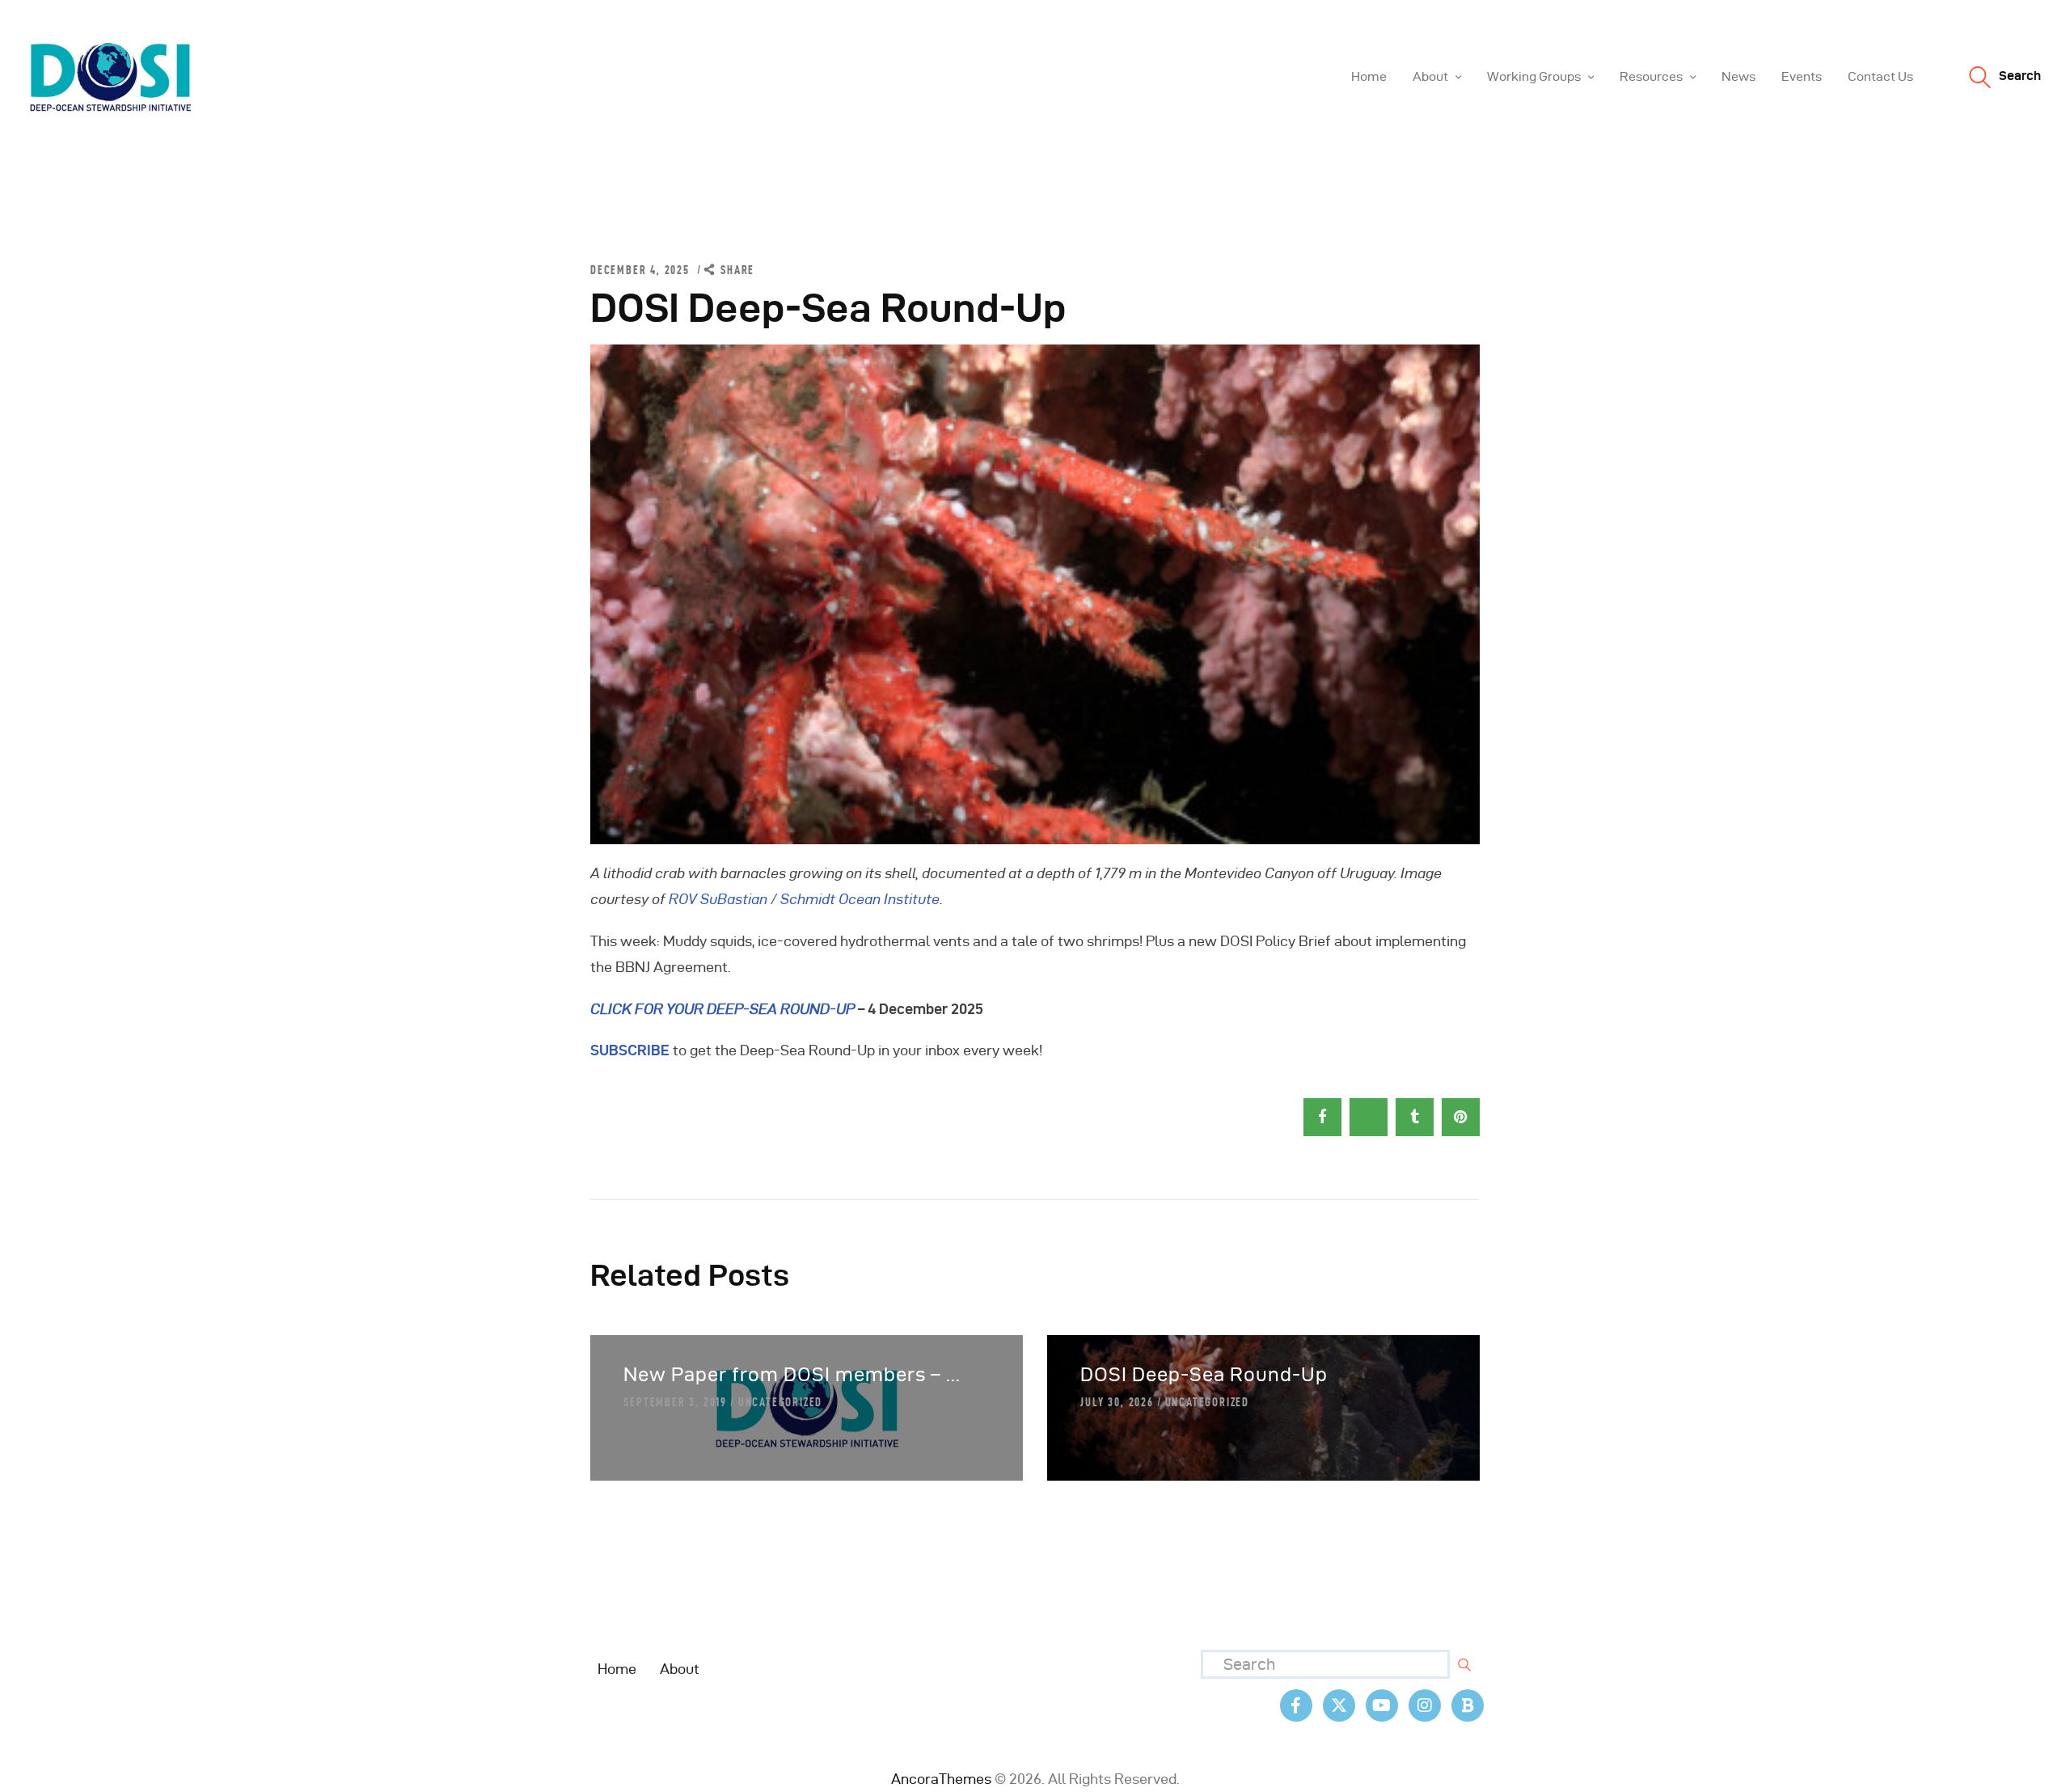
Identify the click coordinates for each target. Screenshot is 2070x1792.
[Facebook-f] (1296, 1705)
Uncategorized (780, 1402)
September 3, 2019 (675, 1402)
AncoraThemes (941, 1779)
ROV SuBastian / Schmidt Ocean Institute (804, 899)
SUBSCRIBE (630, 1050)
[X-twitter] (1339, 1705)
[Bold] (1468, 1705)
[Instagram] (1425, 1705)
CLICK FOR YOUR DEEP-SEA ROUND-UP (722, 1009)
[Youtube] (1382, 1705)
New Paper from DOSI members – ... (792, 1374)
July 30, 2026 (1117, 1402)
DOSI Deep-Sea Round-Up (1204, 1374)
